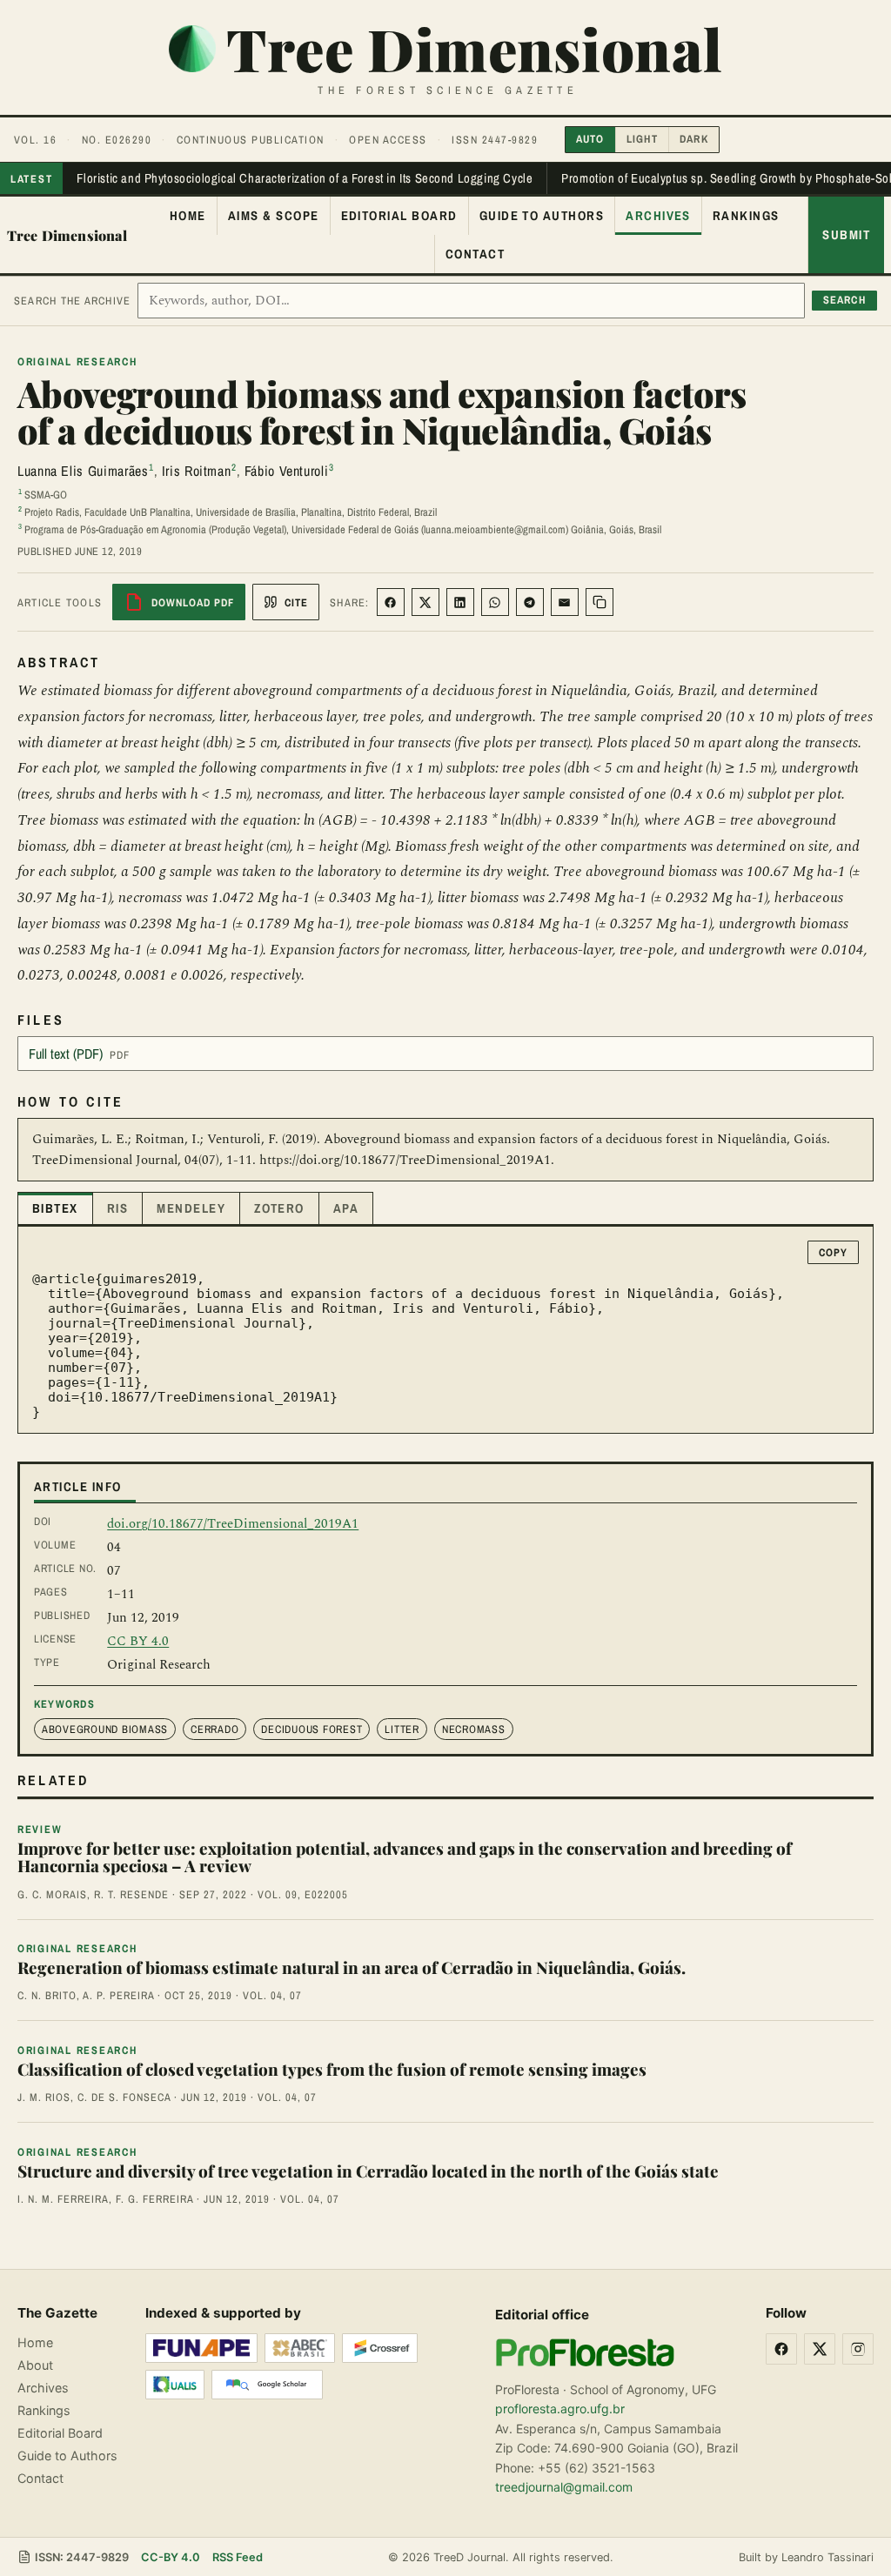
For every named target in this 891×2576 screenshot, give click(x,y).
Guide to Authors (542, 216)
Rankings (746, 216)
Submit (846, 235)
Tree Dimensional (67, 235)
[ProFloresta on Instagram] (858, 2349)
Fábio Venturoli (287, 471)
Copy (833, 1252)
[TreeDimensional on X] (820, 2349)
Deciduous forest (312, 1729)
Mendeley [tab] (191, 1208)
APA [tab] (346, 1208)
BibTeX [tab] (55, 1208)
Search (845, 300)
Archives (658, 216)
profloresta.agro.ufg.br (560, 2409)
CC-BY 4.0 (171, 2557)
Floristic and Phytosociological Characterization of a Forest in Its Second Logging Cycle (305, 178)
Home (188, 216)
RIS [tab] (117, 1208)
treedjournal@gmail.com (564, 2487)
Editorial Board (399, 216)
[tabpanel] (445, 1330)
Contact (475, 254)
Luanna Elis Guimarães (83, 471)
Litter (402, 1729)
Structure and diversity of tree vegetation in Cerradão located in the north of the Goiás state (368, 2171)
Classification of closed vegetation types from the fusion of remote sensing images (332, 2069)
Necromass (474, 1729)
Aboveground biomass (105, 1729)
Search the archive (72, 301)
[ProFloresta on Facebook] (781, 2349)
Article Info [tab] (78, 1487)
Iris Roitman (197, 471)
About (35, 2365)
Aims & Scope (274, 216)
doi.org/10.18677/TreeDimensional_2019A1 (233, 1524)
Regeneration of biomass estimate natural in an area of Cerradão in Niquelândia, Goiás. (352, 1967)
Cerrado (214, 1729)
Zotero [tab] (279, 1208)
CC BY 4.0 (138, 1641)
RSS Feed (238, 2557)
